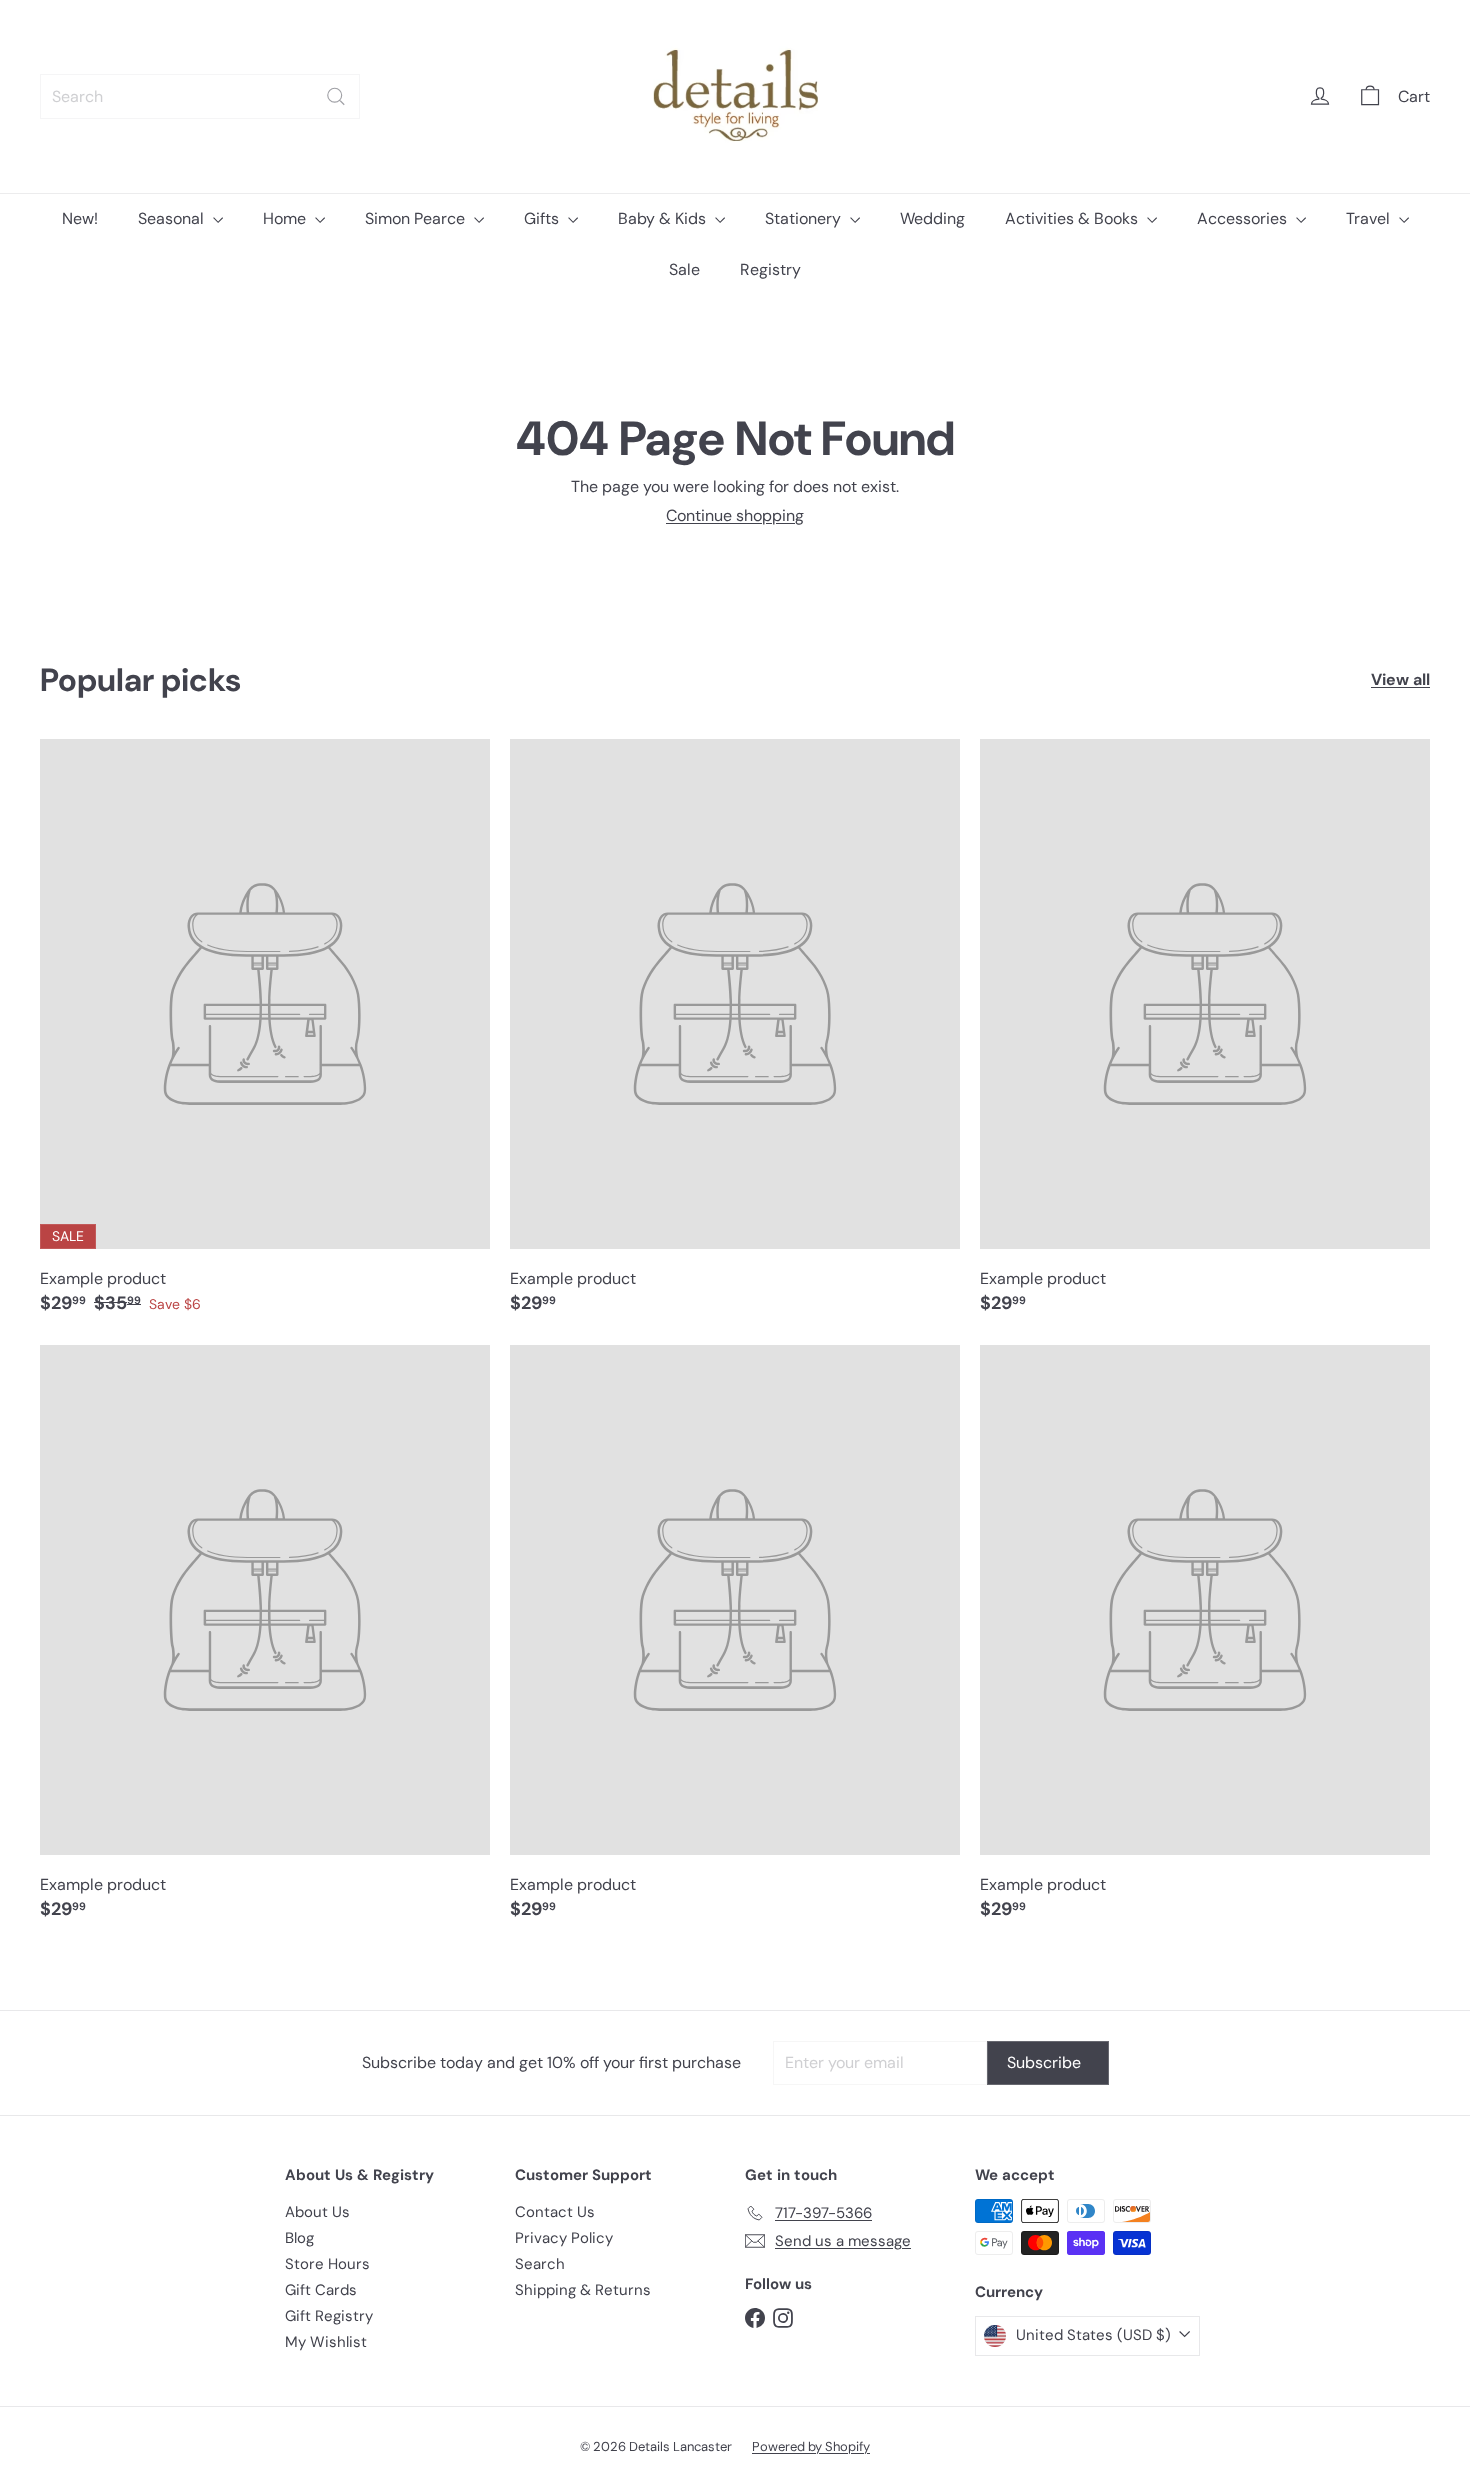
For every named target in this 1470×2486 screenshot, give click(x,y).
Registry (770, 269)
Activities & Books (1073, 218)
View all (1400, 679)
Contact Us (555, 2212)
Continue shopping (735, 515)
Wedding (932, 218)
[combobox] (200, 96)
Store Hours (327, 2264)
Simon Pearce (417, 218)
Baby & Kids (664, 218)
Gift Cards (321, 2290)
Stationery (805, 218)
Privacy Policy (564, 2238)
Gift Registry (329, 2316)
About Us (317, 2212)
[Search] (336, 96)
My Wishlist (326, 2342)
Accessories (1244, 218)
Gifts (543, 218)
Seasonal (173, 218)
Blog (299, 2238)
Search (540, 2264)
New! (80, 218)
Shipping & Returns (583, 2290)
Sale (684, 269)
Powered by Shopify (811, 2446)
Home (286, 218)
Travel (1370, 218)
